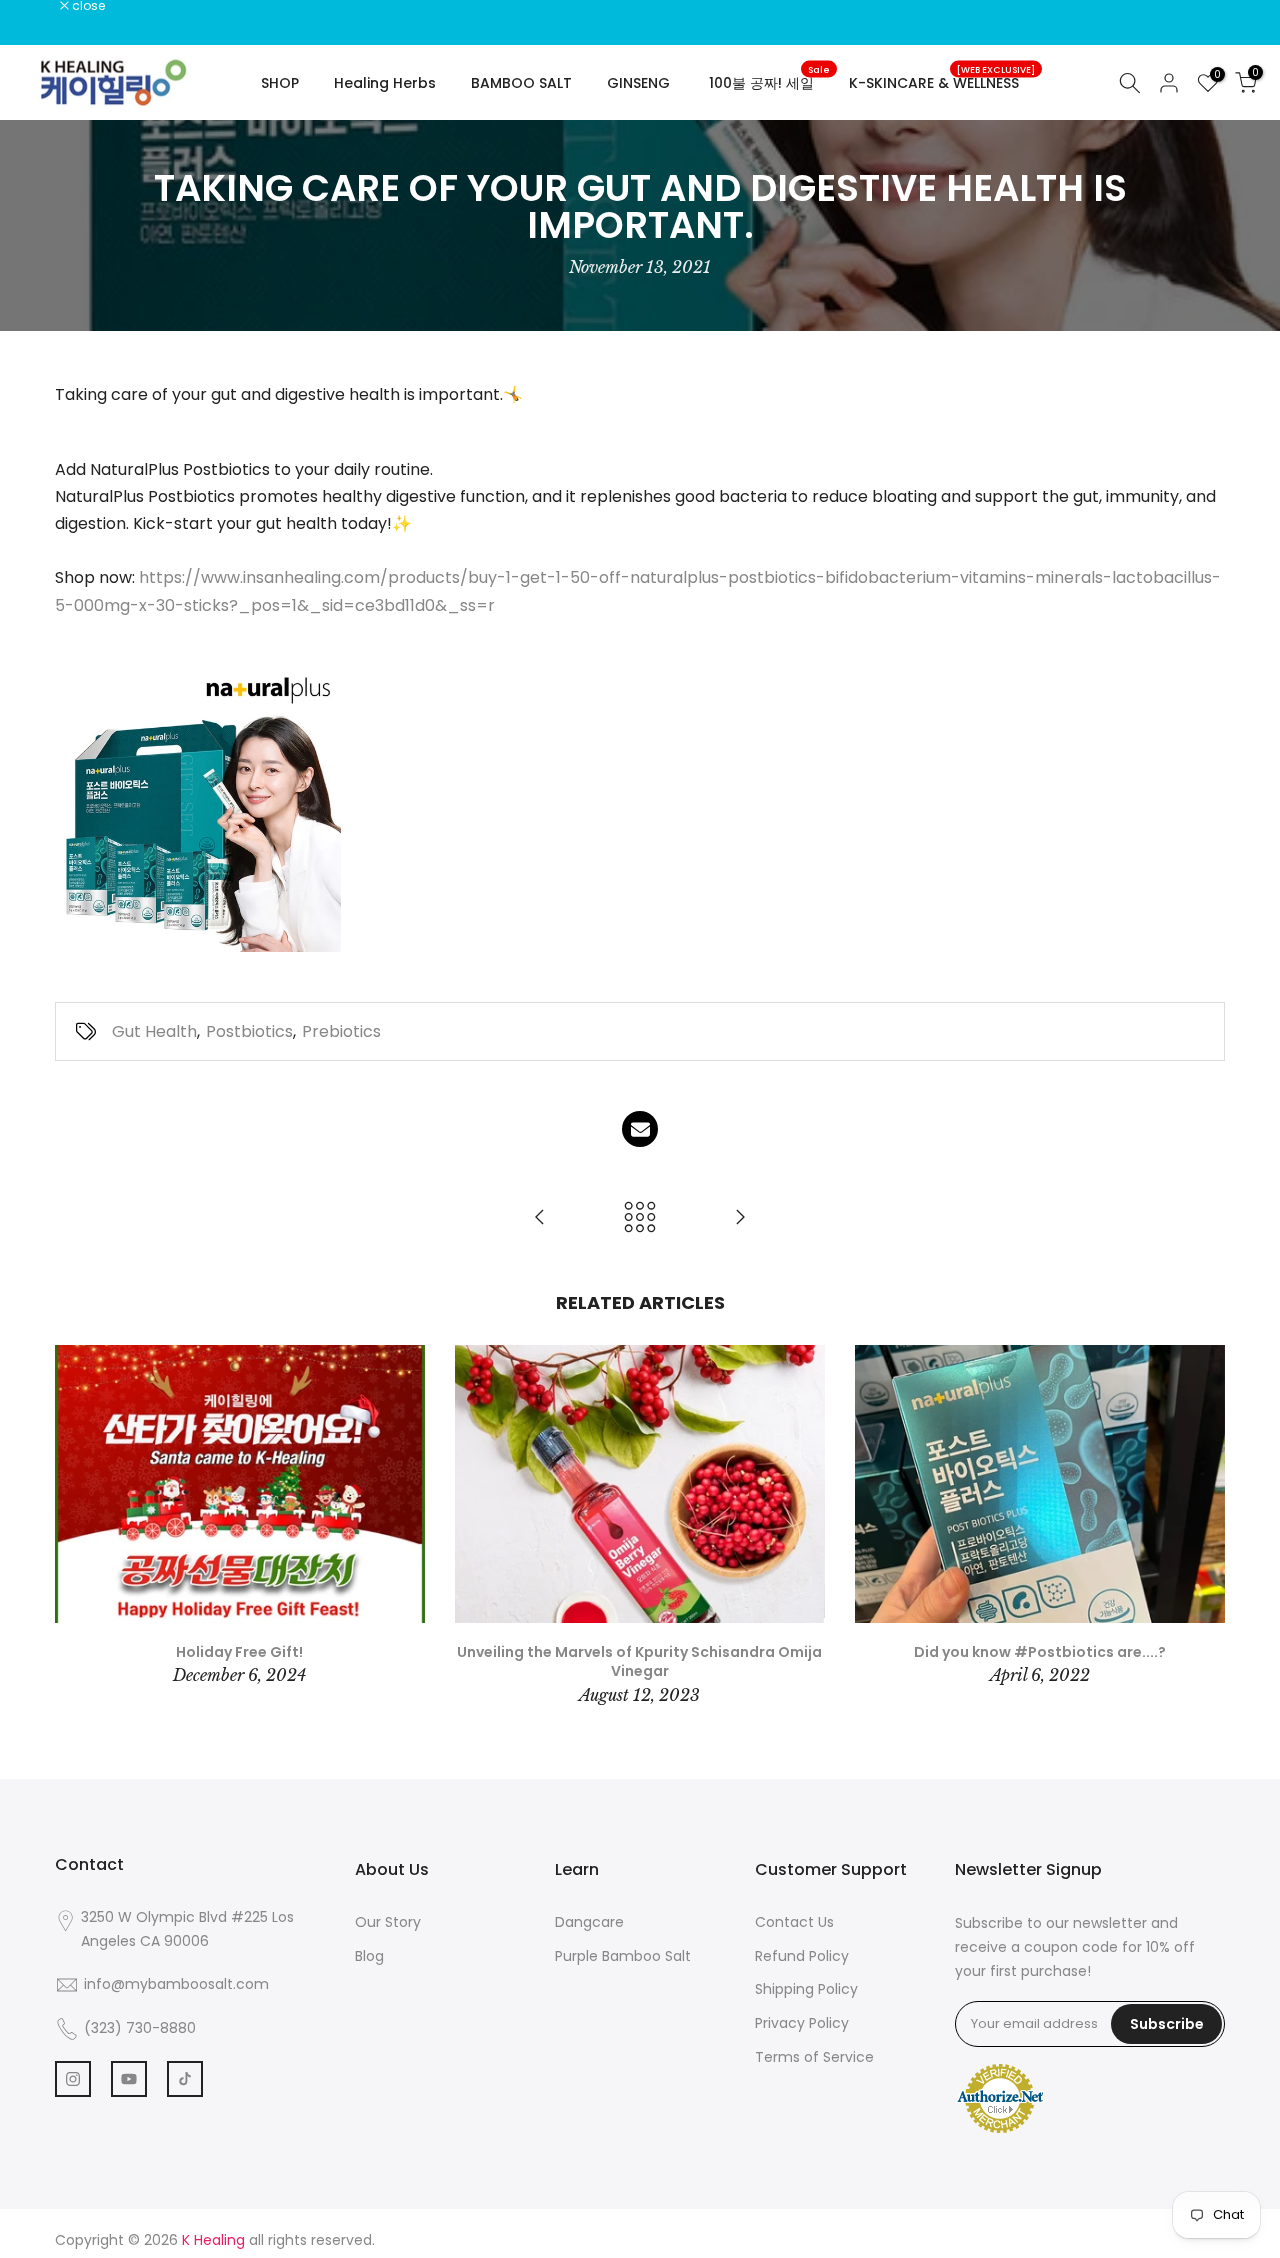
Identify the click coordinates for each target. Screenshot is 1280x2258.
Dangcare (589, 1922)
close (42, 6)
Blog (369, 1956)
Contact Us (794, 1922)
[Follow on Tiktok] (185, 2079)
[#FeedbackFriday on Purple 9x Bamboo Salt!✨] (540, 1218)
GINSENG (638, 83)
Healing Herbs (385, 83)
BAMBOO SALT (521, 83)
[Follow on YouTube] (129, 2079)
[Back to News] (640, 1218)
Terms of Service (814, 2057)
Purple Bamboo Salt (623, 1956)
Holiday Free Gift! (239, 1652)
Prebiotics (341, 1031)
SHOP (280, 83)
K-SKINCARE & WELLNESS (942, 82)
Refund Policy (802, 1956)
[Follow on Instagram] (73, 2079)
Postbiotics (249, 1031)
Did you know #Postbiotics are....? (1040, 1652)
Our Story (388, 1922)
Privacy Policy (802, 2023)
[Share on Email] (640, 1129)
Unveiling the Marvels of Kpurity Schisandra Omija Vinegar (639, 1662)
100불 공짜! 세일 (769, 82)
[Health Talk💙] (740, 1218)
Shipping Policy (806, 1989)
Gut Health (154, 1031)
